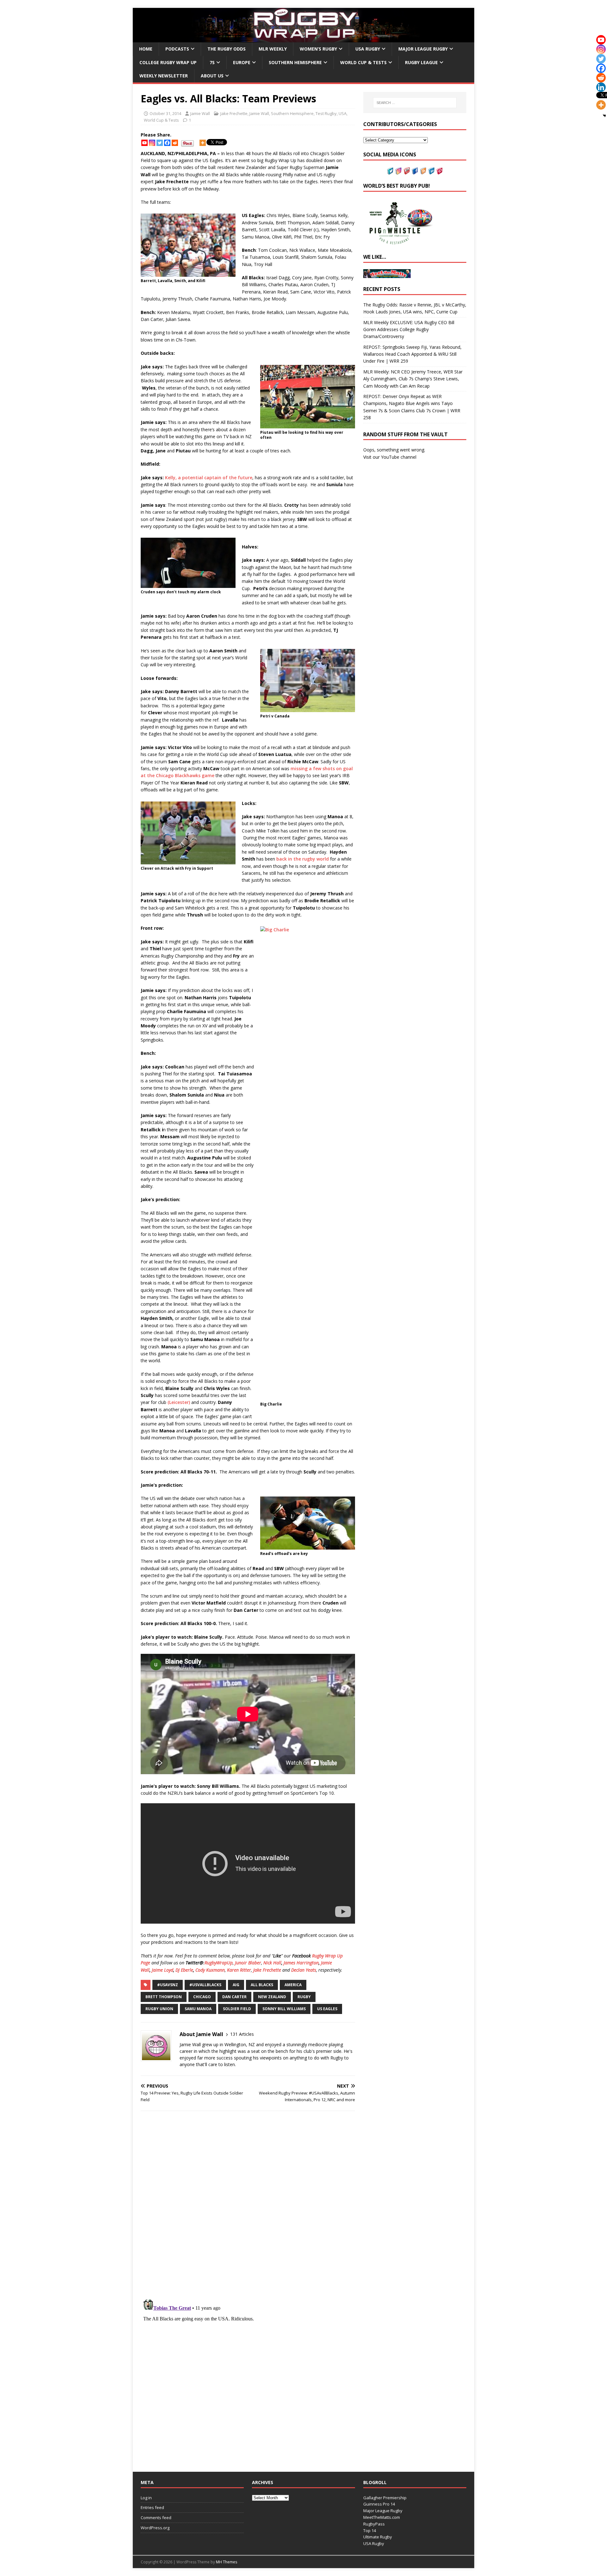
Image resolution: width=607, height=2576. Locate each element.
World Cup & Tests (363, 62)
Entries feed (152, 2507)
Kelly (170, 478)
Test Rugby (326, 113)
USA (343, 113)
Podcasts (177, 49)
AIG (236, 1985)
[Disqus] (248, 2205)
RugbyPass (374, 2524)
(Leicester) (179, 1402)
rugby (304, 1997)
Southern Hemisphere (295, 62)
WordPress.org (155, 2528)
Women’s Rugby (318, 49)
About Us (212, 76)
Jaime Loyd (162, 1970)
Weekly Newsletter (164, 76)
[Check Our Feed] (423, 171)
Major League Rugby (423, 49)
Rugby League (421, 62)
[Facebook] (167, 143)
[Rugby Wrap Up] (303, 39)
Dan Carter (234, 1997)
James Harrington (301, 1963)
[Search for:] (415, 103)
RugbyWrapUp (219, 1963)
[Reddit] (175, 143)
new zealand (272, 1997)
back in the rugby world (303, 859)
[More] (203, 143)
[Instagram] (152, 143)
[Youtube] (144, 143)
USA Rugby (368, 49)
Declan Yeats (304, 1970)
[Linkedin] (601, 87)
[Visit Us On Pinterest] (439, 171)
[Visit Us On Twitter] (390, 171)
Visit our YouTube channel (390, 457)
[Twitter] (160, 143)
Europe (242, 62)
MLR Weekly (273, 49)
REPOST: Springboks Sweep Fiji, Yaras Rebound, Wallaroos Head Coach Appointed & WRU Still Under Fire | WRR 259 (412, 354)
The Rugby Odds (227, 49)
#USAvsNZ (168, 1985)
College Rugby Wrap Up (168, 62)
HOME (146, 49)
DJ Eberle (184, 1970)
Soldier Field (237, 2009)
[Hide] (604, 116)
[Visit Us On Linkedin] (431, 171)
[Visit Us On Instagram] (398, 171)
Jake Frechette (234, 113)
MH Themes (227, 2562)
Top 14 (370, 2531)
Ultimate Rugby (378, 2537)
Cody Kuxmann (210, 1970)
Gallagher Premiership (385, 2498)
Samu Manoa (198, 2009)
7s (212, 62)
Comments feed (156, 2518)
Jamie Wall (200, 113)
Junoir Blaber (248, 1963)
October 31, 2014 (165, 113)
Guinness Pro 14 (379, 2504)
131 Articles (242, 2034)
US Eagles (327, 2009)
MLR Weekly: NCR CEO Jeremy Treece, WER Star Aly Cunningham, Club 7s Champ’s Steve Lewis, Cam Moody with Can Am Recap (413, 379)
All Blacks (262, 1985)
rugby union (159, 2009)
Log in (146, 2498)
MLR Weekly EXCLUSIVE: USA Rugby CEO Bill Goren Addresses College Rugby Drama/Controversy (409, 330)
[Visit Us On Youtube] (407, 171)
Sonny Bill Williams (284, 2009)
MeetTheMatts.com (382, 2517)
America (293, 1985)
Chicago (202, 1997)
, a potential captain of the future (214, 478)
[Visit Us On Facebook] (415, 171)
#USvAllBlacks (205, 1985)
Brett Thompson (164, 1997)
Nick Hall (272, 1963)
